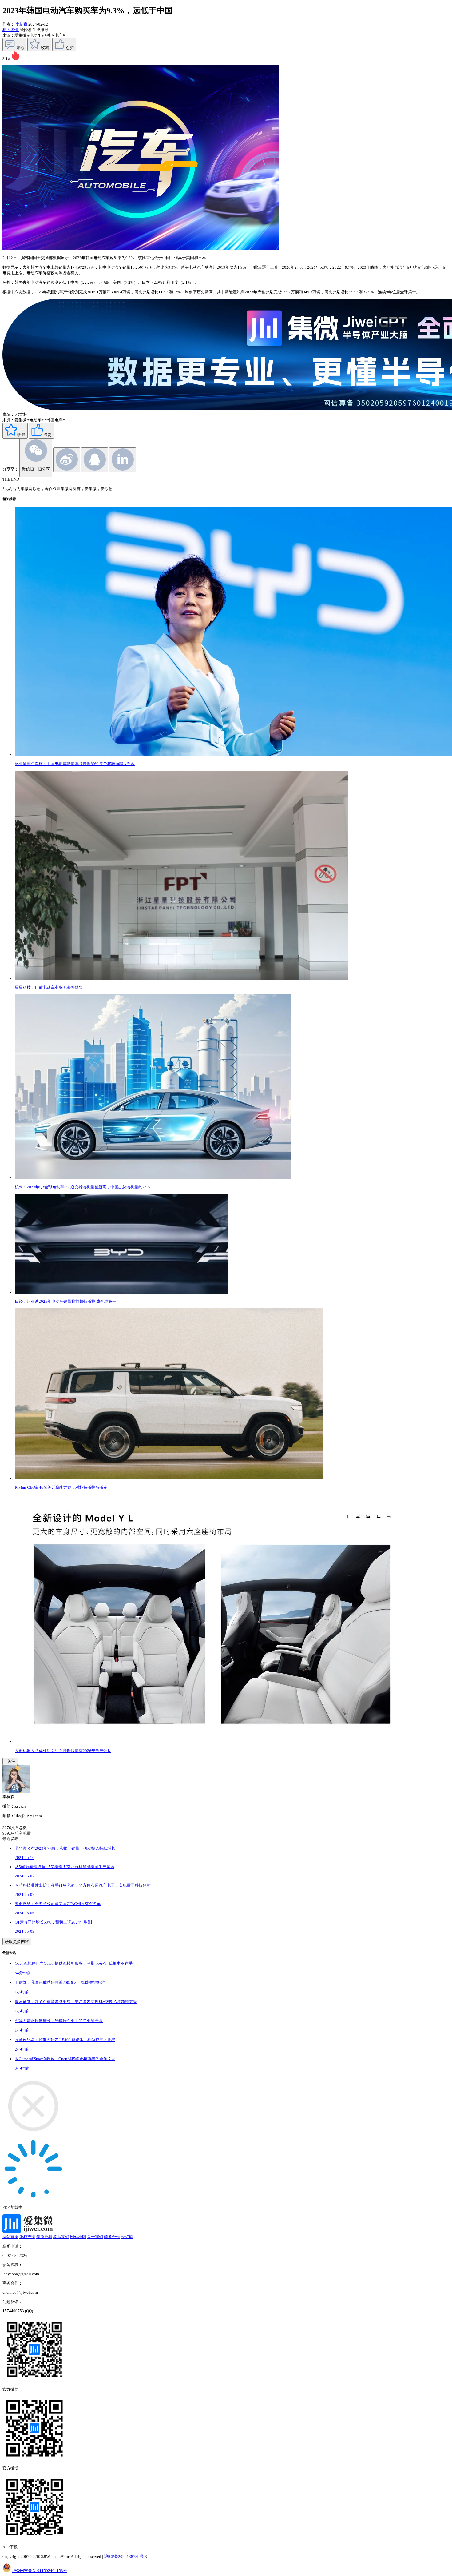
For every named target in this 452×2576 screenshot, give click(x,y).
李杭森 (21, 24)
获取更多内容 (17, 1942)
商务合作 (112, 2237)
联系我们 (61, 2237)
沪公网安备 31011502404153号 (40, 2571)
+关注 (10, 1761)
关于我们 (95, 2237)
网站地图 (78, 2237)
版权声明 (27, 2237)
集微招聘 (44, 2237)
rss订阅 (127, 2237)
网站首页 (10, 2237)
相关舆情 (11, 30)
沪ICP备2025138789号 (124, 2556)
